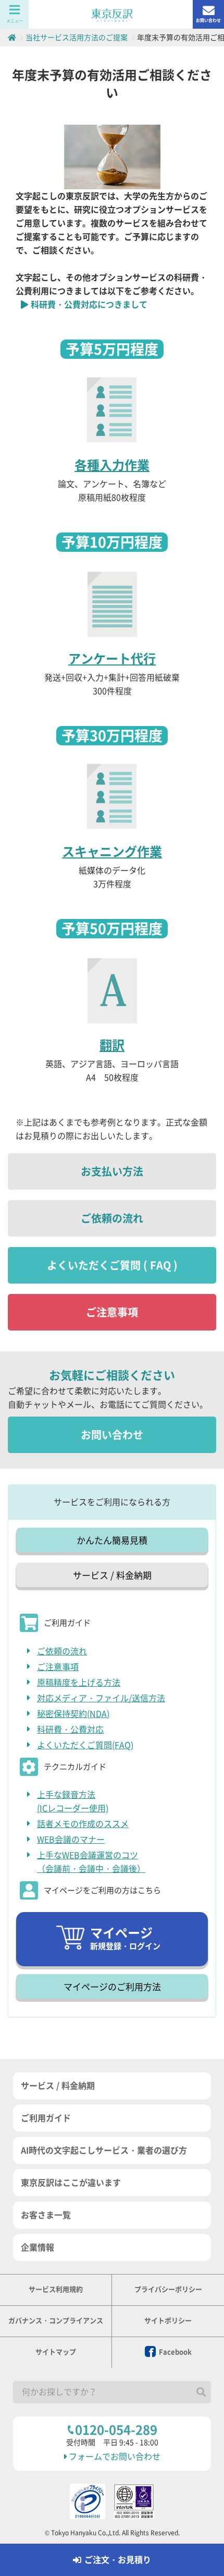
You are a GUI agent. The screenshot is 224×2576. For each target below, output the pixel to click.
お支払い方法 (112, 1171)
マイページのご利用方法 (112, 1987)
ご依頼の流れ (112, 1218)
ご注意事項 (112, 1312)
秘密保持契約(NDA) (73, 1714)
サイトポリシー (168, 2321)
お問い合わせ (208, 20)
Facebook (175, 2352)
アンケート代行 (112, 659)
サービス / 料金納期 (112, 1575)
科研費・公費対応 (70, 1730)
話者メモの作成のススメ (83, 1824)
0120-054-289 (116, 2430)
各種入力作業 (112, 465)
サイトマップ (56, 2352)
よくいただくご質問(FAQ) (85, 1745)
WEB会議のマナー (71, 1840)
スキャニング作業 (112, 852)
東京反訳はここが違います (71, 2183)
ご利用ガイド (46, 2118)
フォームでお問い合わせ (115, 2457)
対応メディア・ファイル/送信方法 (101, 1698)
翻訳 (112, 1045)
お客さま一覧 (46, 2215)
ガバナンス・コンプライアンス (56, 2321)
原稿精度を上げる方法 (79, 1683)
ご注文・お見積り (118, 2560)
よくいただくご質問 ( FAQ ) (112, 1265)
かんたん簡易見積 (112, 1540)
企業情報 (38, 2247)
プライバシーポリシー (168, 2289)
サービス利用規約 (56, 2289)
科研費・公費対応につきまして (89, 305)
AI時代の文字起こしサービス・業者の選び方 (104, 2150)
